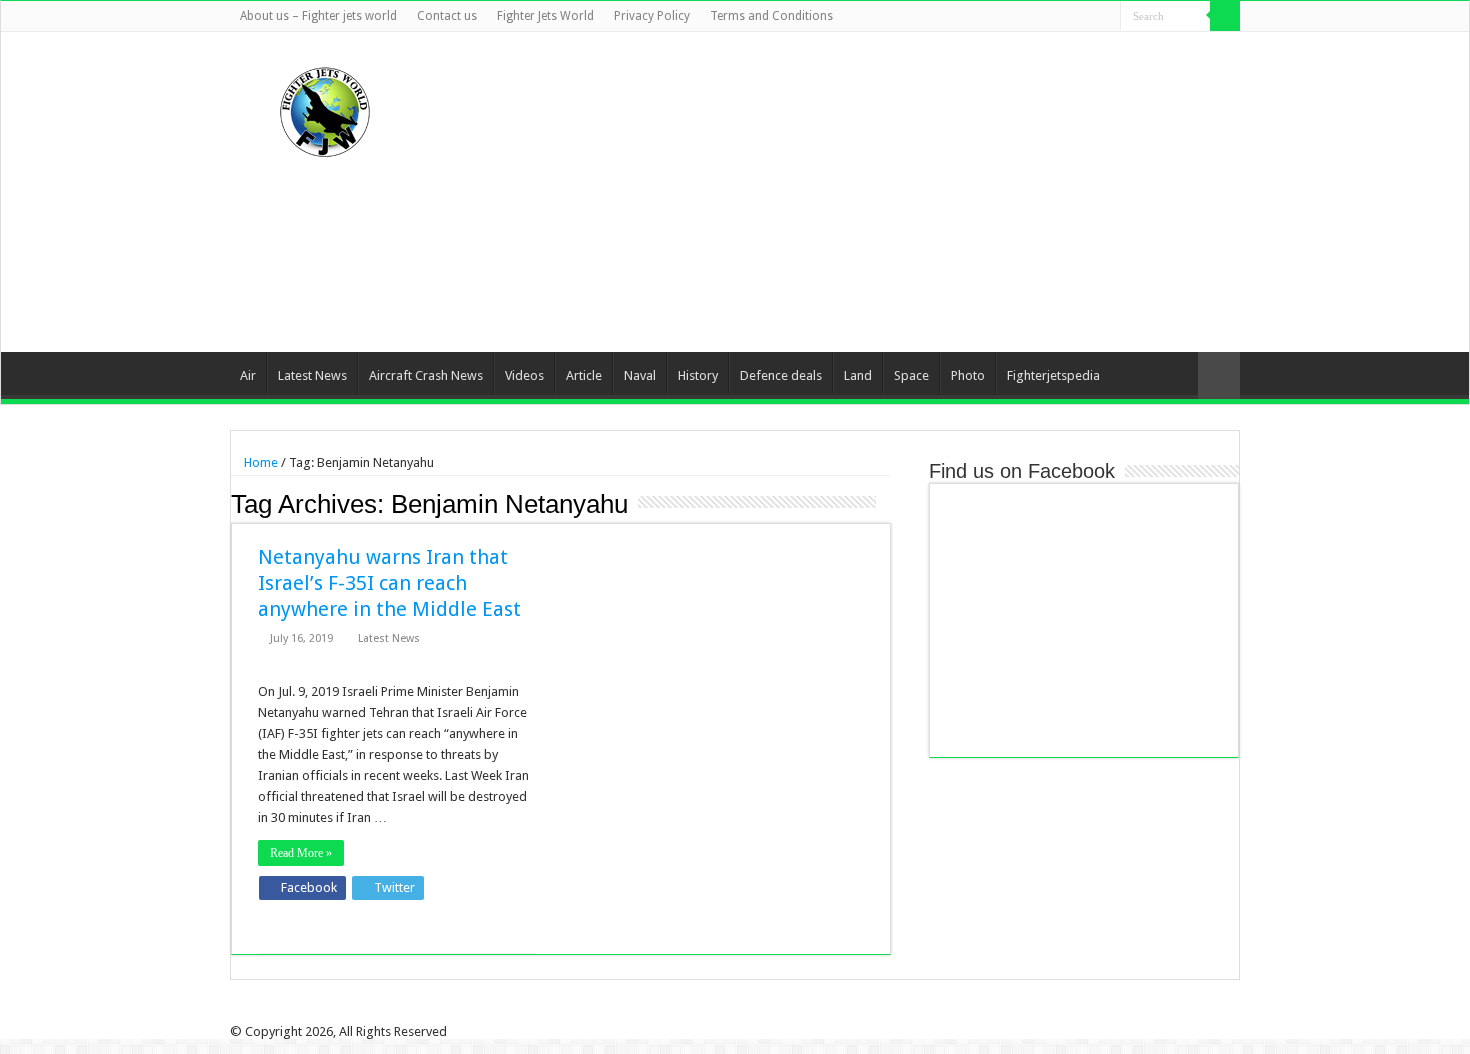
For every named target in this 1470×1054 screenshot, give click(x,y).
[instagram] (1105, 17)
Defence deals (781, 375)
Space (911, 375)
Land (858, 375)
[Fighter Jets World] (325, 108)
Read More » (301, 853)
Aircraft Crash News (426, 375)
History (698, 375)
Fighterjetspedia (1053, 375)
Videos (524, 375)
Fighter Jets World (545, 16)
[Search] (1225, 16)
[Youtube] (1086, 17)
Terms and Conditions (771, 16)
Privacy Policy (652, 16)
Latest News (312, 375)
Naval (640, 375)
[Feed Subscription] (885, 503)
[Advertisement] (861, 192)
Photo (968, 375)
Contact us (447, 16)
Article (584, 375)
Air (248, 375)
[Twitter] (1048, 17)
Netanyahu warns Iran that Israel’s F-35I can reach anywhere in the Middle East (389, 583)
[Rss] (1010, 17)
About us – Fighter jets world (318, 16)
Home (259, 462)
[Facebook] (1029, 17)
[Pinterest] (1067, 17)
